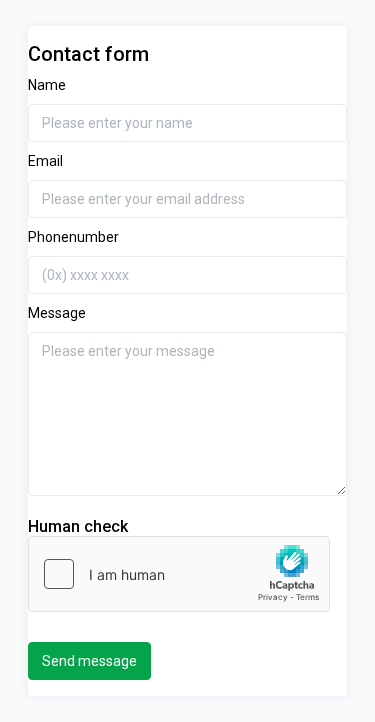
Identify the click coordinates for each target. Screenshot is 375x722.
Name (47, 85)
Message (57, 313)
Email (45, 161)
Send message (89, 661)
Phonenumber (73, 237)
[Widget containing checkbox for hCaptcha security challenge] (179, 574)
